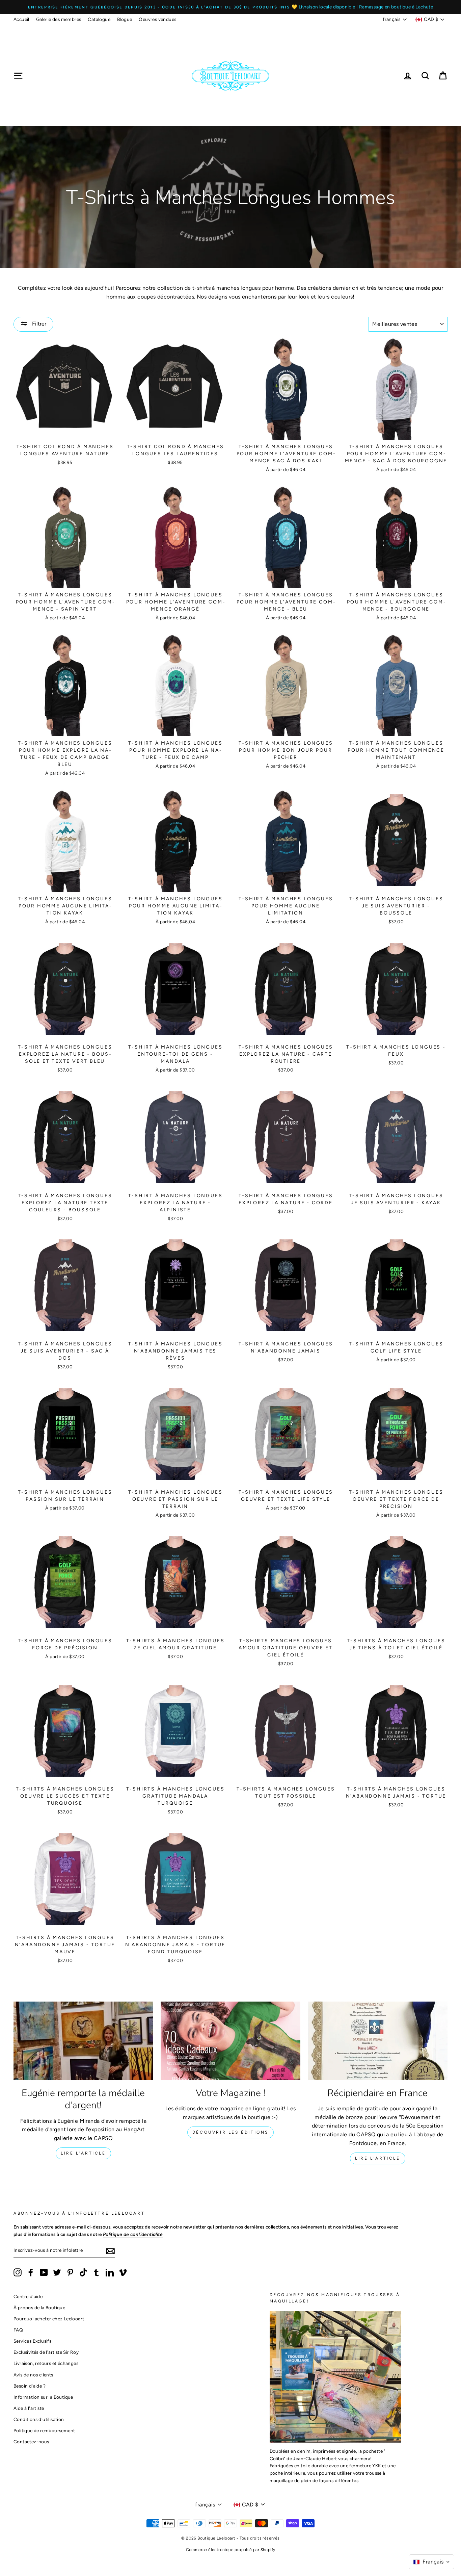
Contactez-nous (31, 2442)
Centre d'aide (28, 2296)
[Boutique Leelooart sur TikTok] (83, 2272)
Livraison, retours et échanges (46, 2363)
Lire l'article (83, 2153)
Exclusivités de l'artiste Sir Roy (46, 2352)
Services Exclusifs (32, 2341)
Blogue (125, 19)
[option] (231, 7)
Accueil (21, 19)
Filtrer (38, 324)
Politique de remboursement (44, 2430)
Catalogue (99, 19)
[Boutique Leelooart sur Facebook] (31, 2272)
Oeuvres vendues (157, 19)
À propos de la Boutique (39, 2308)
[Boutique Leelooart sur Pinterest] (70, 2272)
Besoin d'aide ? (30, 2386)
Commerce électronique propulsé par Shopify (231, 2550)
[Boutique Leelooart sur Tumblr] (97, 2272)
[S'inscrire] (110, 2251)
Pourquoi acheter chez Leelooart (49, 2319)
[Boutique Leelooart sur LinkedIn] (110, 2272)
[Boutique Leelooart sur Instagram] (18, 2272)
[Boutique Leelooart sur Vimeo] (123, 2272)
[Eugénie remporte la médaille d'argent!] (83, 2041)
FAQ (18, 2330)
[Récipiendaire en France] (378, 2041)
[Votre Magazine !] (231, 2041)
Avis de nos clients (33, 2375)
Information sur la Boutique (43, 2397)
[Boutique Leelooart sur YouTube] (44, 2272)
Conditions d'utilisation (39, 2419)
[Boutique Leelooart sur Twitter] (57, 2272)
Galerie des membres (59, 19)
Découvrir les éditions (231, 2132)
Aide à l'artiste (29, 2408)
